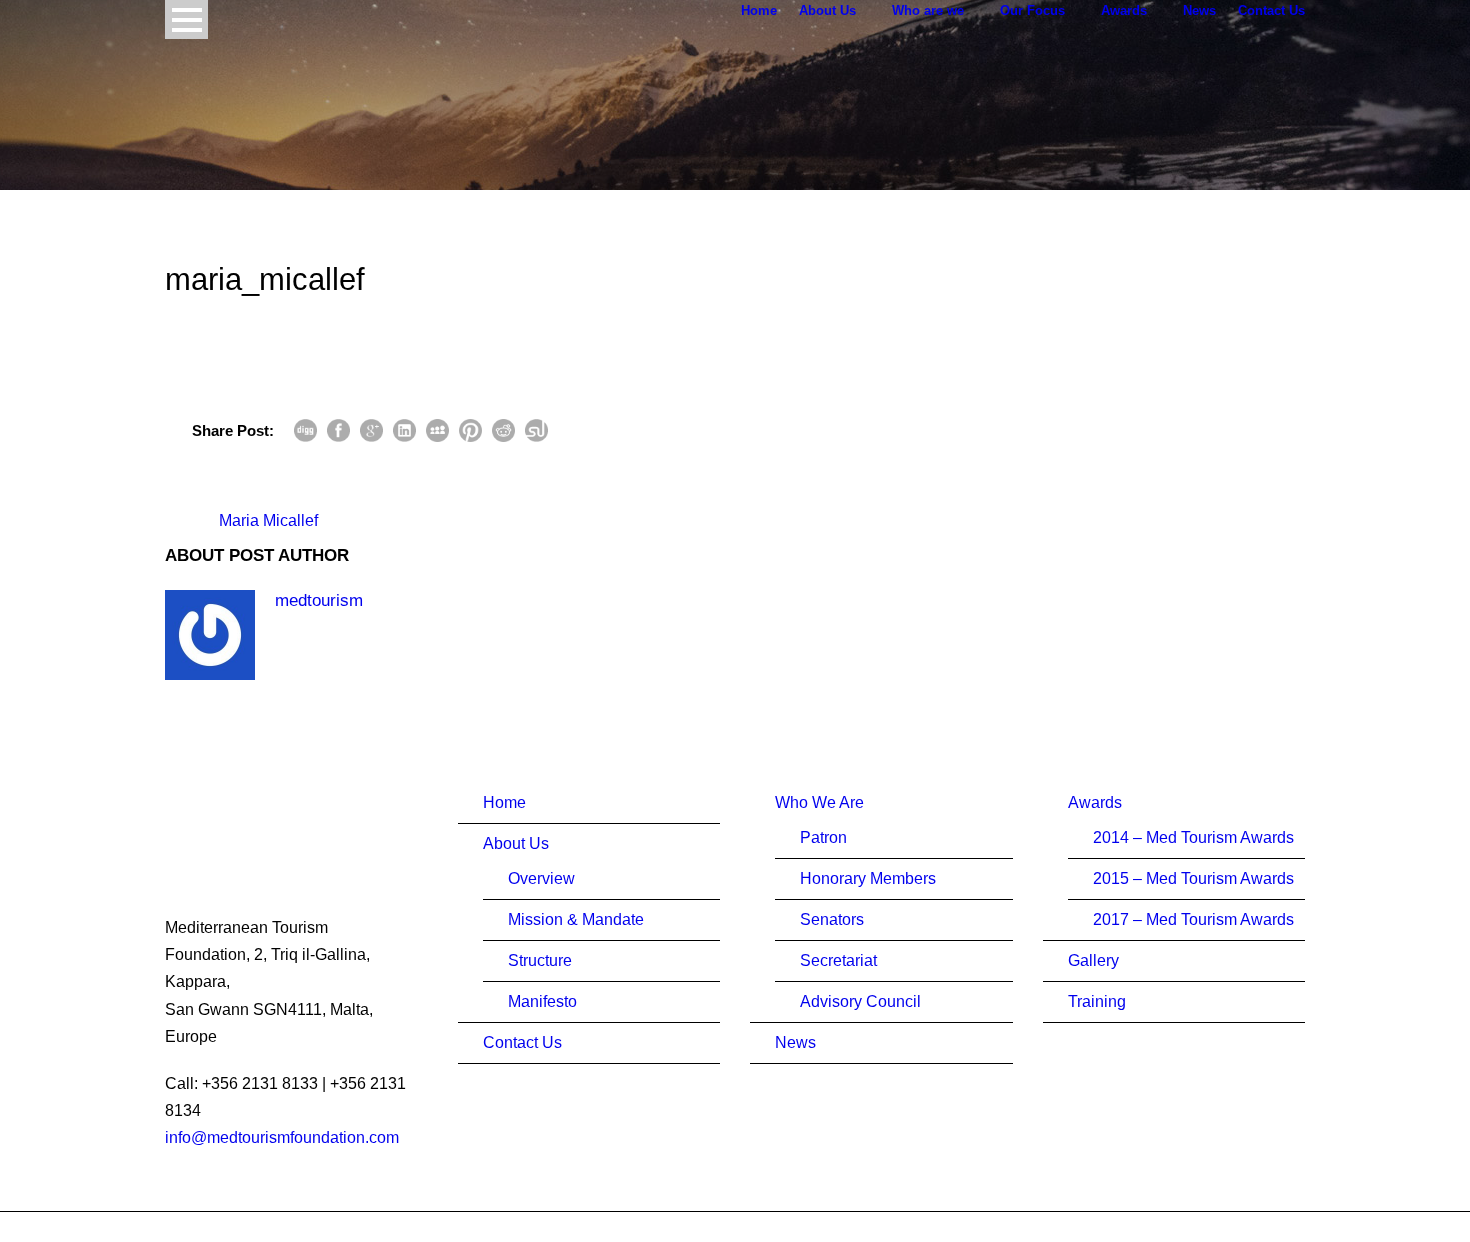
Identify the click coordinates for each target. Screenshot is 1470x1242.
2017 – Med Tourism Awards (1193, 919)
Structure (540, 960)
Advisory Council (860, 1001)
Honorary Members (868, 878)
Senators (832, 919)
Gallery (1093, 960)
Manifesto (542, 1001)
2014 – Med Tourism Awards (1193, 837)
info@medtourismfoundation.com (282, 1137)
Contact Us (1271, 10)
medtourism (319, 600)
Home (759, 10)
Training (1097, 1001)
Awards (1124, 10)
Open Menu (186, 19)
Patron (823, 837)
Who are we (928, 10)
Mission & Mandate (576, 919)
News (1199, 10)
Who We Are (819, 802)
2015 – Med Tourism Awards (1193, 878)
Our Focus (1032, 10)
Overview (541, 878)
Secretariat (838, 960)
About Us (827, 10)
